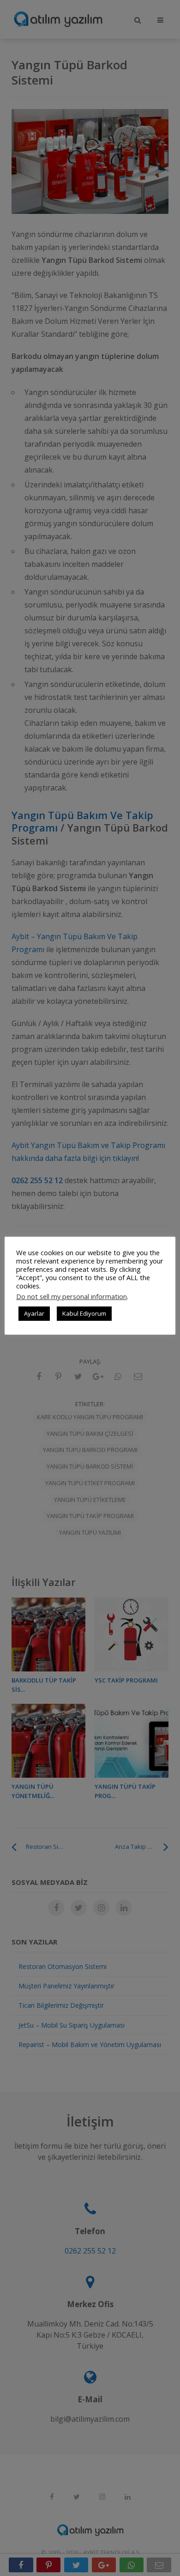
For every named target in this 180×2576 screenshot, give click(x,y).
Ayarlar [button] (34, 1313)
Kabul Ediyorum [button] (84, 1313)
